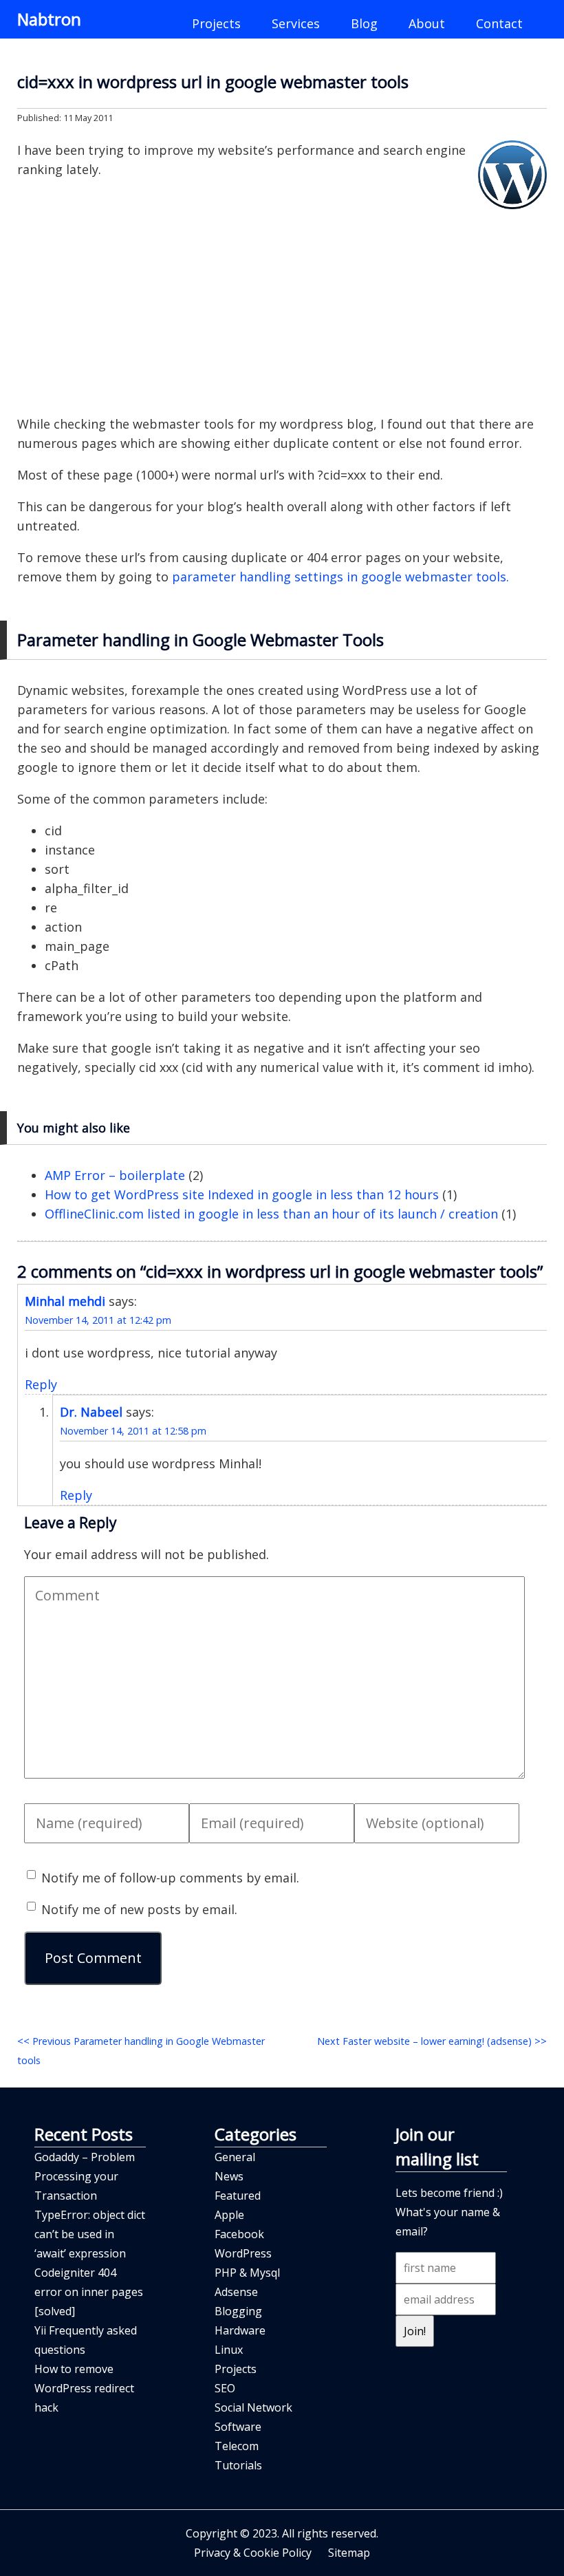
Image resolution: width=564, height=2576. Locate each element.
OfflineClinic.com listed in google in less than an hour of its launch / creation (271, 1214)
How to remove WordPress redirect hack (84, 2388)
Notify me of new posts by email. (139, 1909)
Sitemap (349, 2553)
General (235, 2157)
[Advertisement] (282, 305)
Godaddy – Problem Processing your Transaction (85, 2176)
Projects (216, 23)
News (229, 2176)
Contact (499, 23)
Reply (41, 1384)
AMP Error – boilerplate (115, 1175)
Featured (238, 2196)
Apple (229, 2215)
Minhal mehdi (65, 1301)
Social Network (253, 2407)
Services (296, 23)
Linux (229, 2350)
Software (238, 2427)
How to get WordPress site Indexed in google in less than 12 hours (242, 1194)
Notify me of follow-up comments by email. (170, 1878)
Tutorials (238, 2465)
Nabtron (49, 19)
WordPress (243, 2253)
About (427, 23)
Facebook (239, 2234)
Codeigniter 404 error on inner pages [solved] (89, 2292)
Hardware (240, 2330)
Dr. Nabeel (91, 1412)
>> (432, 2041)
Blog (364, 23)
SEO (225, 2388)
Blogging (238, 2311)
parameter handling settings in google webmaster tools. (340, 577)
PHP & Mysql (247, 2273)
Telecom (237, 2446)
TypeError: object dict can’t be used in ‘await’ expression (90, 2234)
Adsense (236, 2292)
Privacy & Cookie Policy (253, 2553)
